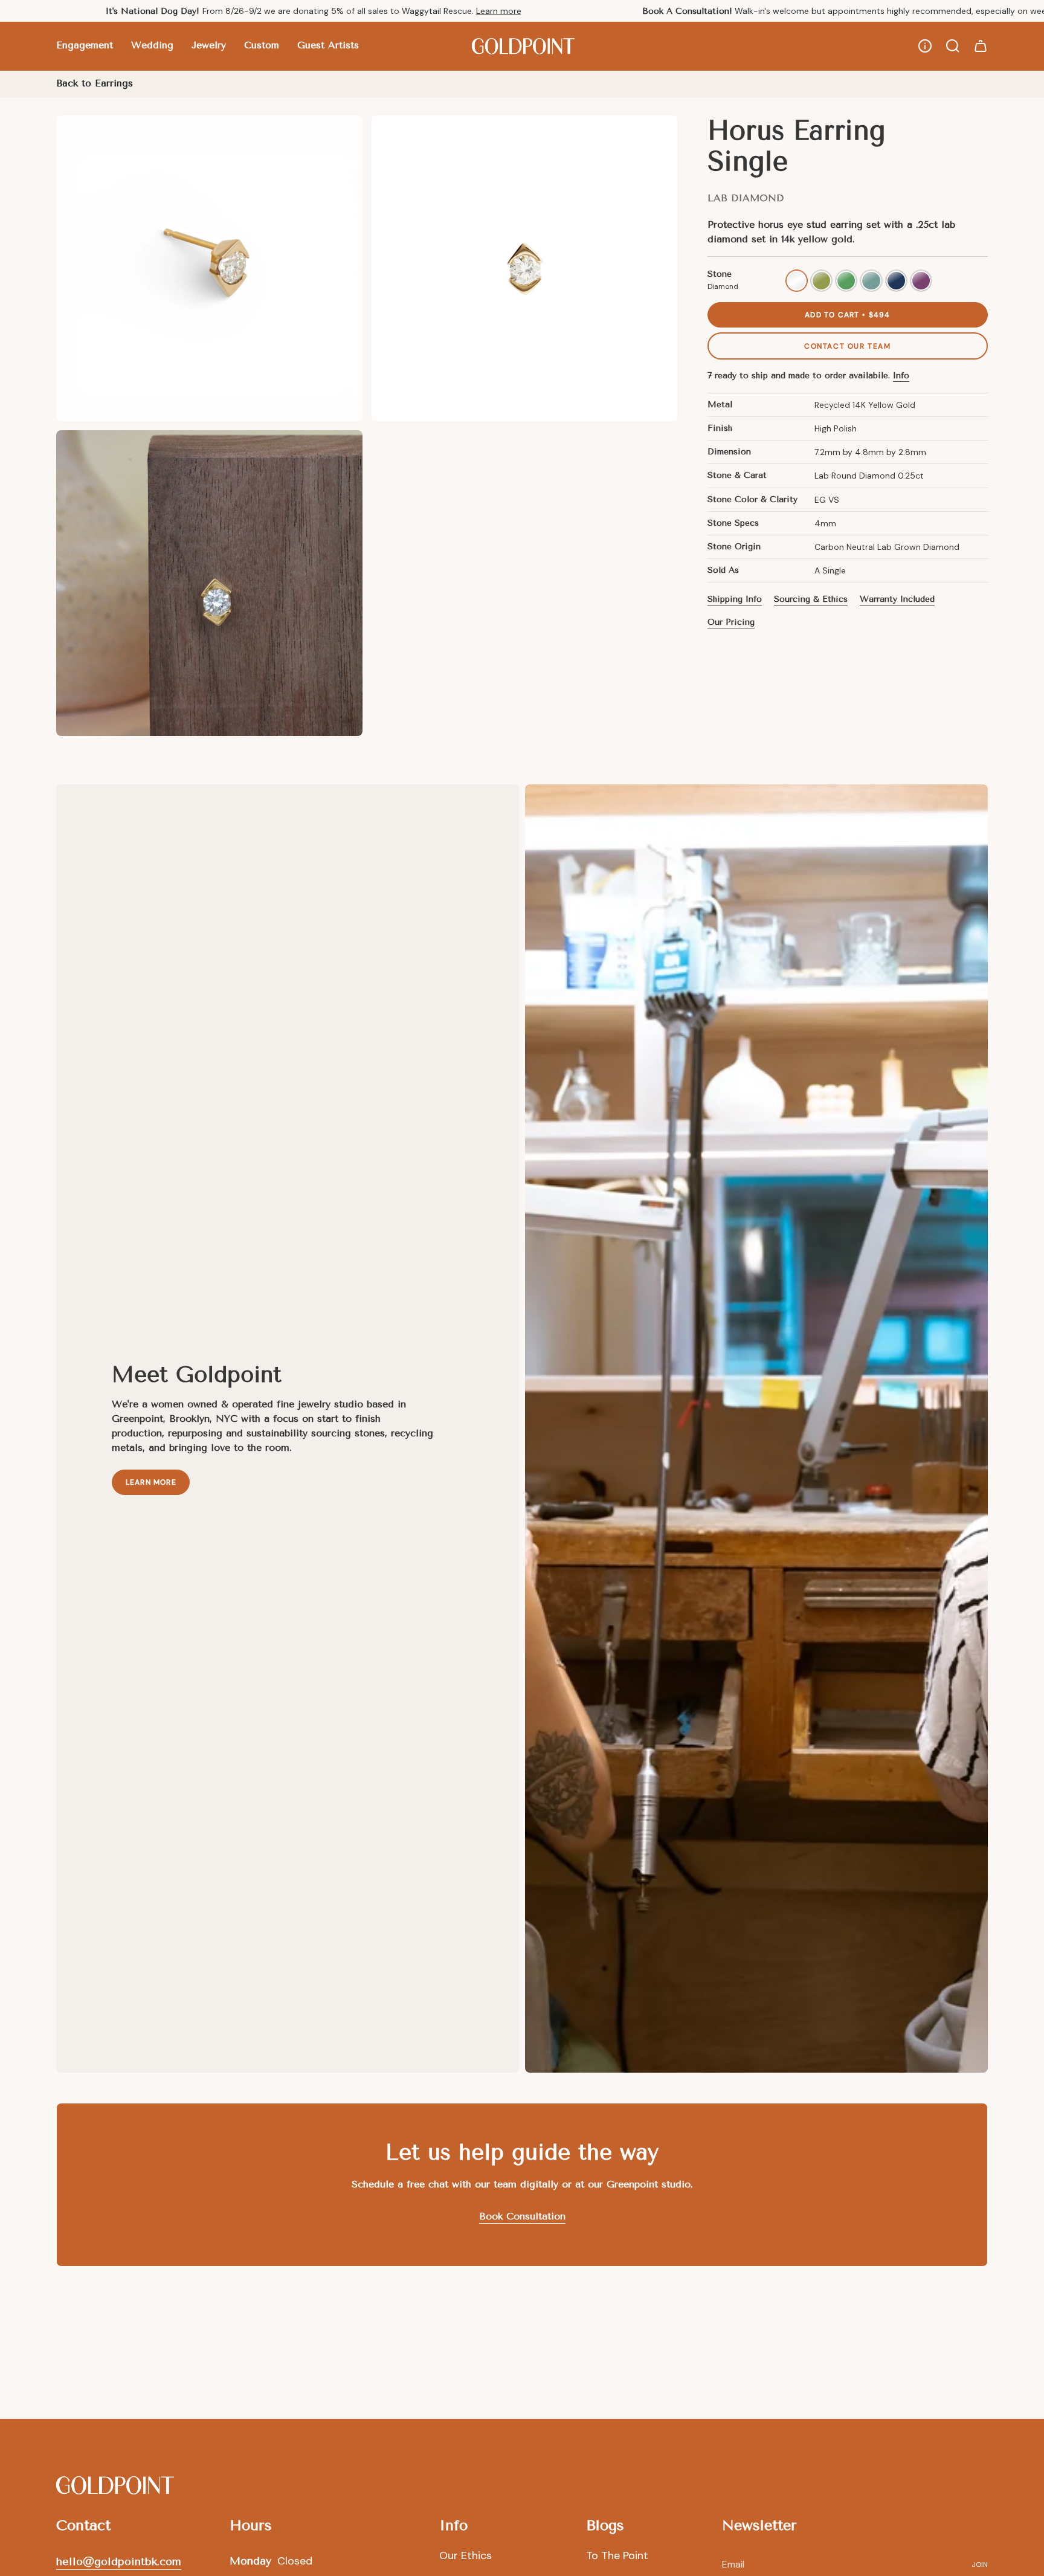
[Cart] (981, 46)
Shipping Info (735, 599)
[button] (85, 46)
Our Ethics (466, 2555)
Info (901, 376)
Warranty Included (897, 599)
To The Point (617, 2555)
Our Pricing (731, 622)
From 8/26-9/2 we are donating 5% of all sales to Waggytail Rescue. (314, 11)
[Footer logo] (115, 2485)
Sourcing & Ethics (811, 599)
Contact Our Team (848, 346)
